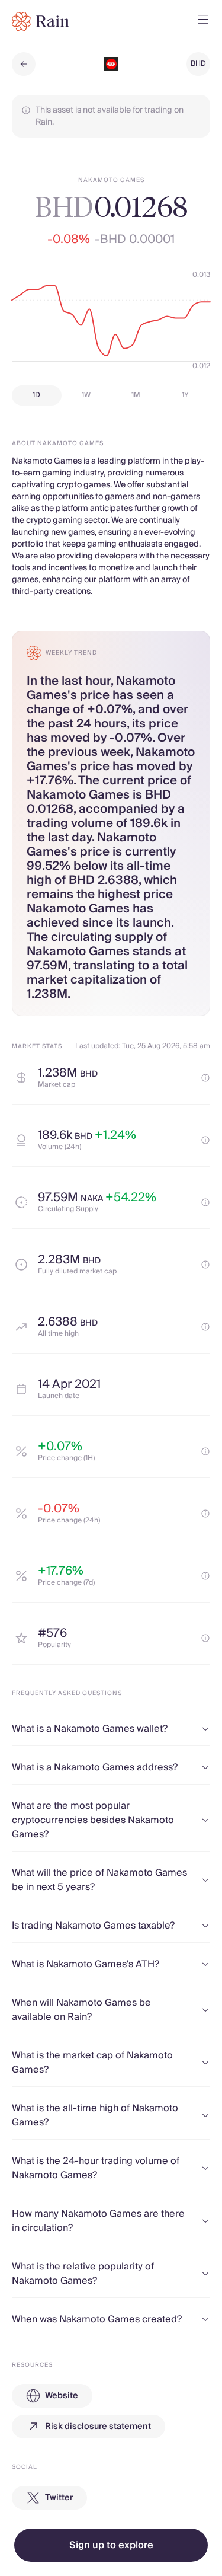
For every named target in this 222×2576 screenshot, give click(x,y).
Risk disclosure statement (98, 2427)
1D (36, 395)
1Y (185, 395)
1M (136, 395)
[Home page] (41, 21)
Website (62, 2396)
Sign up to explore (111, 2545)
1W (86, 395)
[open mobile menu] (203, 21)
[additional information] (205, 1078)
